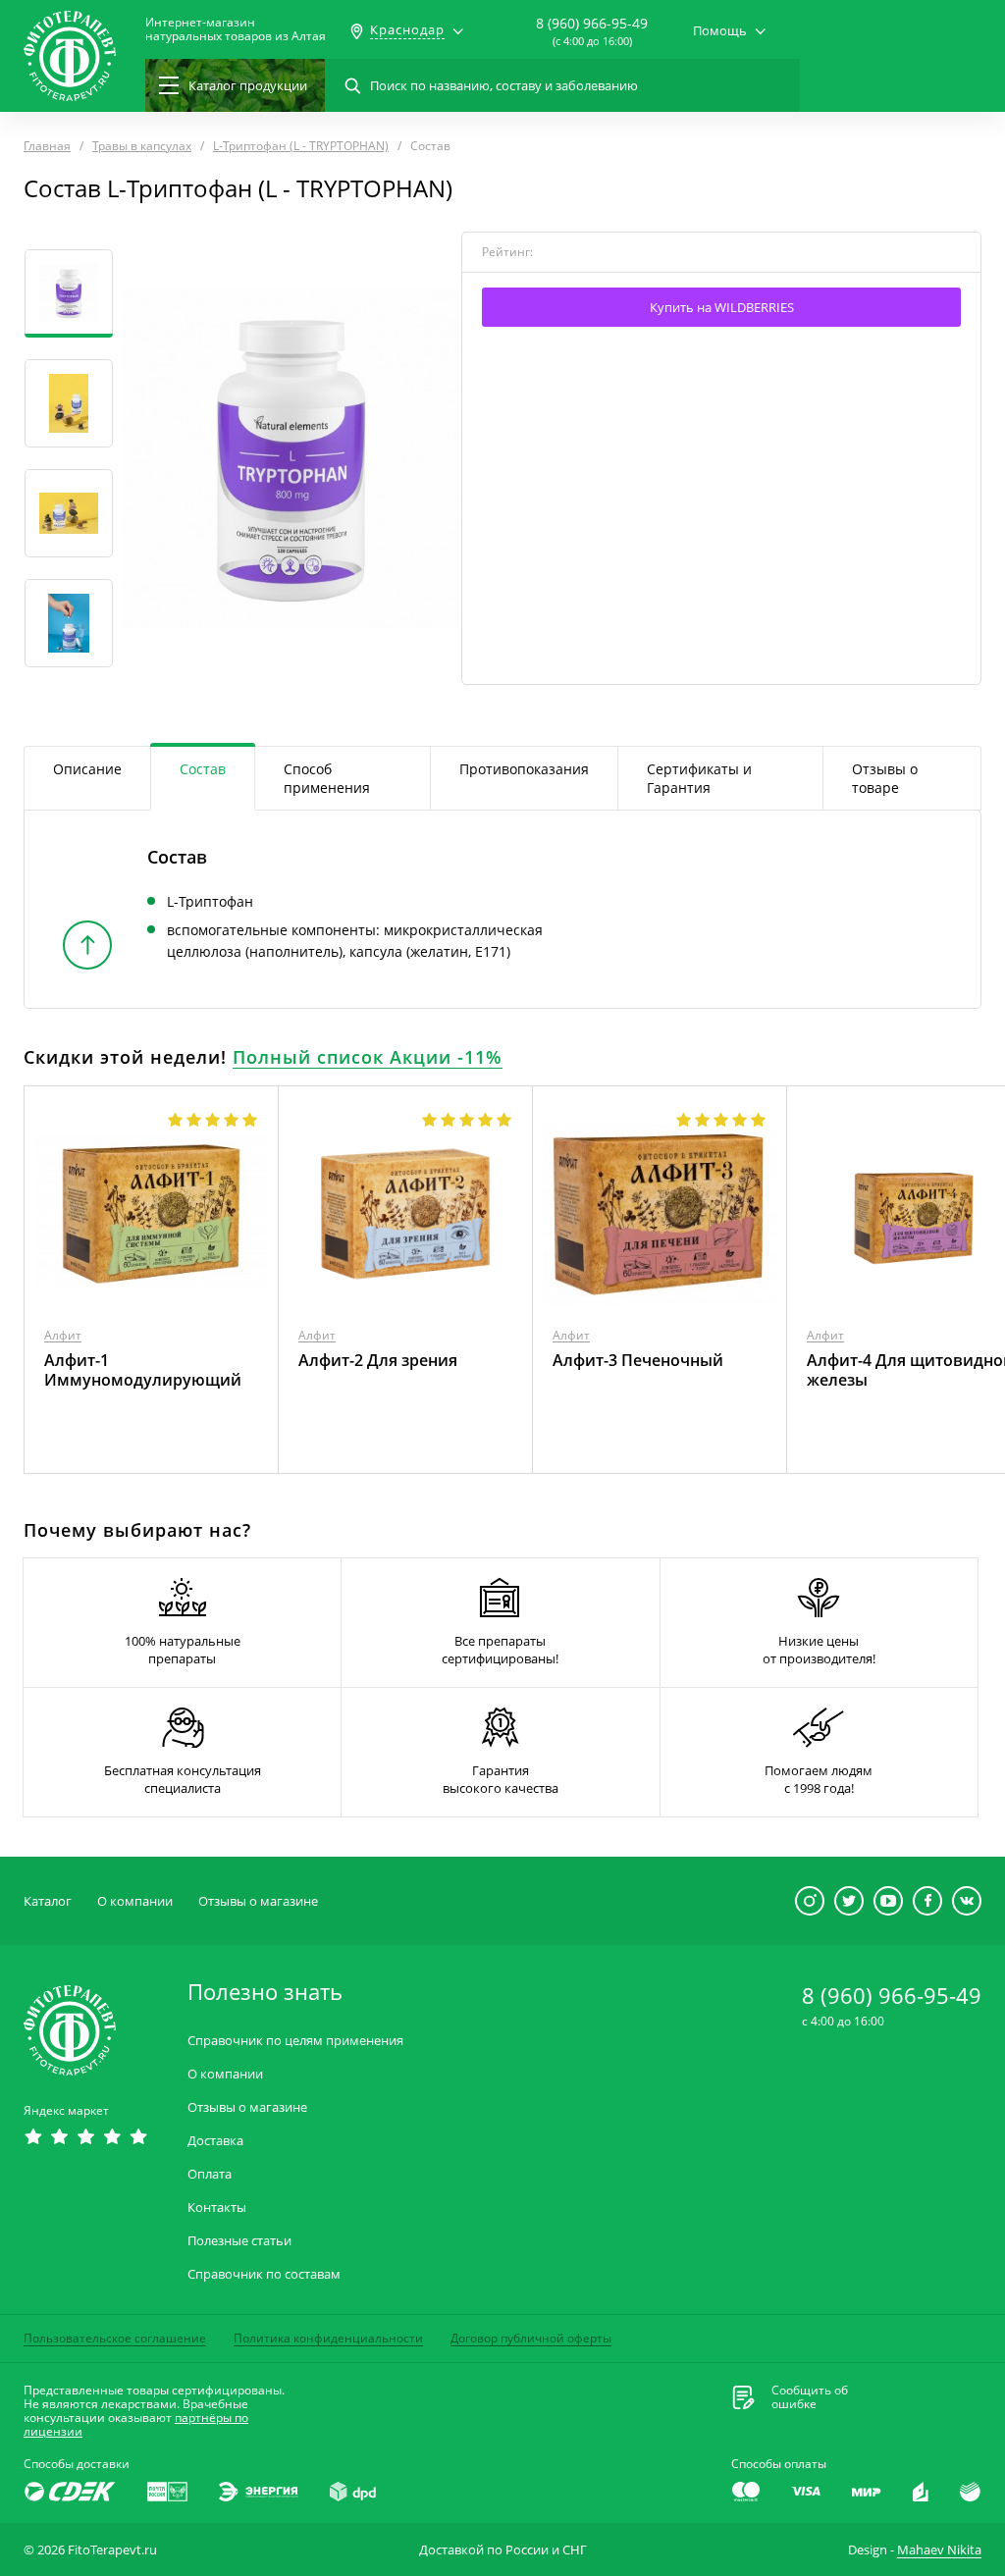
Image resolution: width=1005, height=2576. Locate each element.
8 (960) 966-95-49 (592, 23)
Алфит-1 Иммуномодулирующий (143, 1370)
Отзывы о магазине (258, 1901)
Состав (203, 769)
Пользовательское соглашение (115, 2338)
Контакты (217, 2208)
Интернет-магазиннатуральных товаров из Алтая (236, 29)
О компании (135, 1901)
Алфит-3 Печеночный (638, 1360)
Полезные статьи (239, 2241)
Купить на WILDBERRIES (722, 307)
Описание (87, 769)
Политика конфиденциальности (328, 2338)
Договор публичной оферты (531, 2338)
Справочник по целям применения (295, 2041)
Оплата (210, 2174)
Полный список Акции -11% (368, 1057)
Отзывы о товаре (885, 778)
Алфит (63, 1335)
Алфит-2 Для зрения (378, 1360)
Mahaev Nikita (939, 2550)
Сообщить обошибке (810, 2397)
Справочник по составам (264, 2274)
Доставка (215, 2141)
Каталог (48, 1901)
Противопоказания (524, 769)
